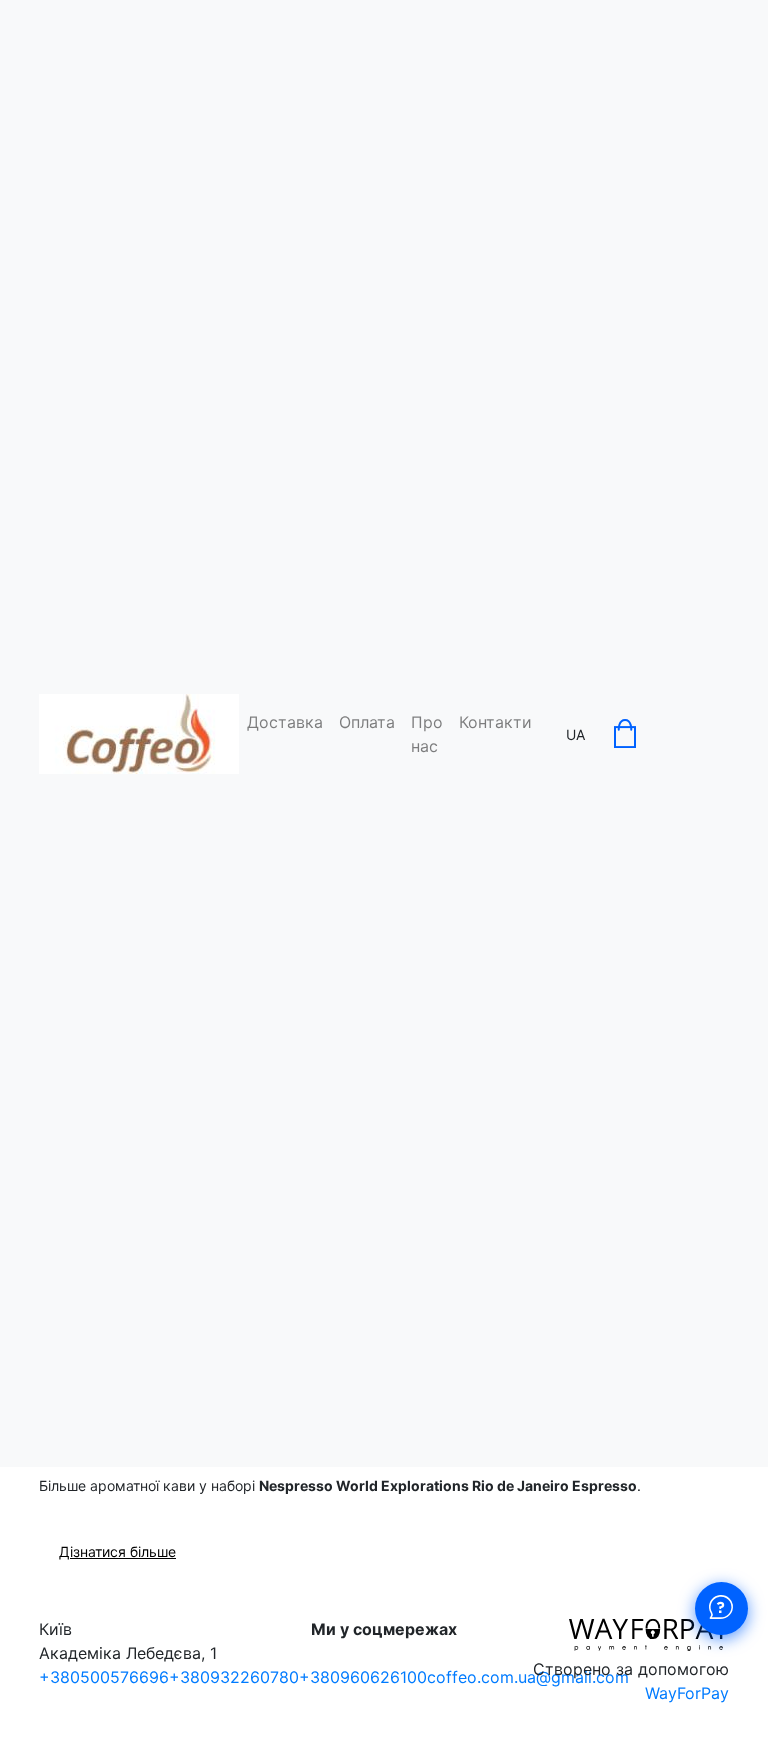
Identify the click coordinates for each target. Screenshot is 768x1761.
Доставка (285, 722)
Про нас (427, 734)
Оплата (367, 722)
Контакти (495, 722)
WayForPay (687, 1693)
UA (575, 734)
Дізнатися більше (117, 1551)
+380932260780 (234, 1677)
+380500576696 (104, 1677)
